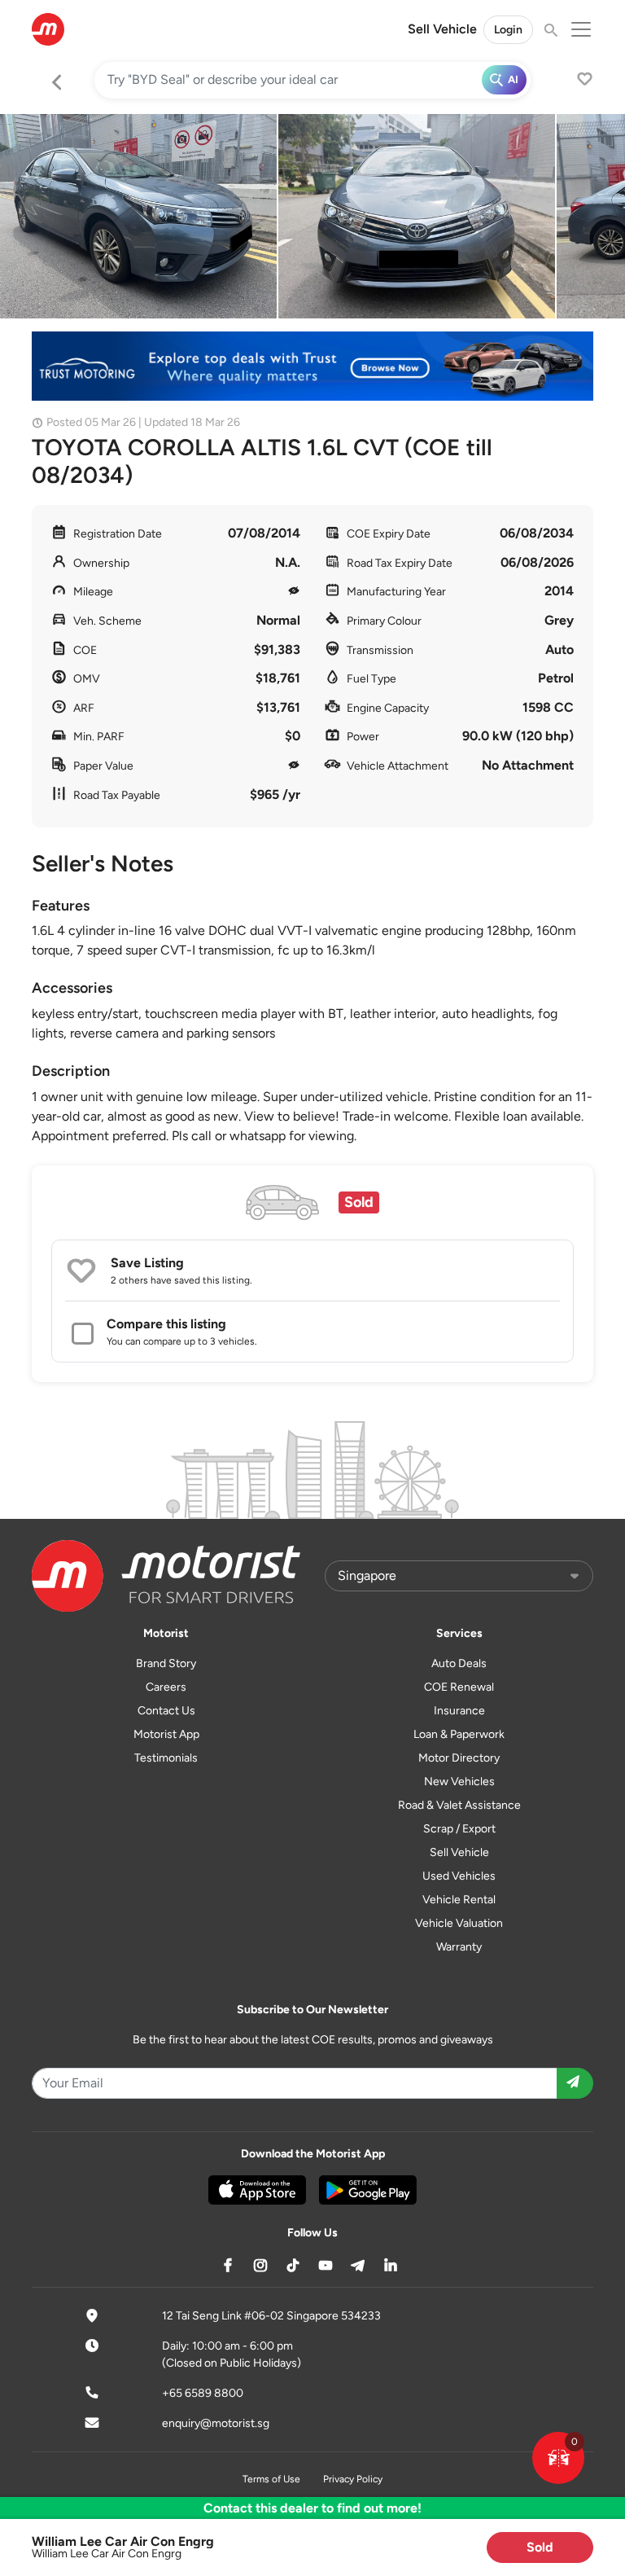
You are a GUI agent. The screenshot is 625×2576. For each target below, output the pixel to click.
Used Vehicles (459, 1876)
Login (508, 30)
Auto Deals (459, 1663)
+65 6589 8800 (203, 2393)
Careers (166, 1687)
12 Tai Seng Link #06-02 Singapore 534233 (271, 2316)
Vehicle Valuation (459, 1923)
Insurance (459, 1711)
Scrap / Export (459, 1829)
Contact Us (166, 1711)
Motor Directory (459, 1758)
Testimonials (166, 1758)
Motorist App (166, 1734)
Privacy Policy (353, 2479)
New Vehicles (459, 1782)
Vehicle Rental (459, 1900)
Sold (540, 2547)
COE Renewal (459, 1687)
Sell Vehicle (442, 29)
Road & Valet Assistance (459, 1805)
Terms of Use (271, 2479)
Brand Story (166, 1663)
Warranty (459, 1947)
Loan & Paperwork (459, 1734)
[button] (558, 2458)
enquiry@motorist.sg (216, 2423)
